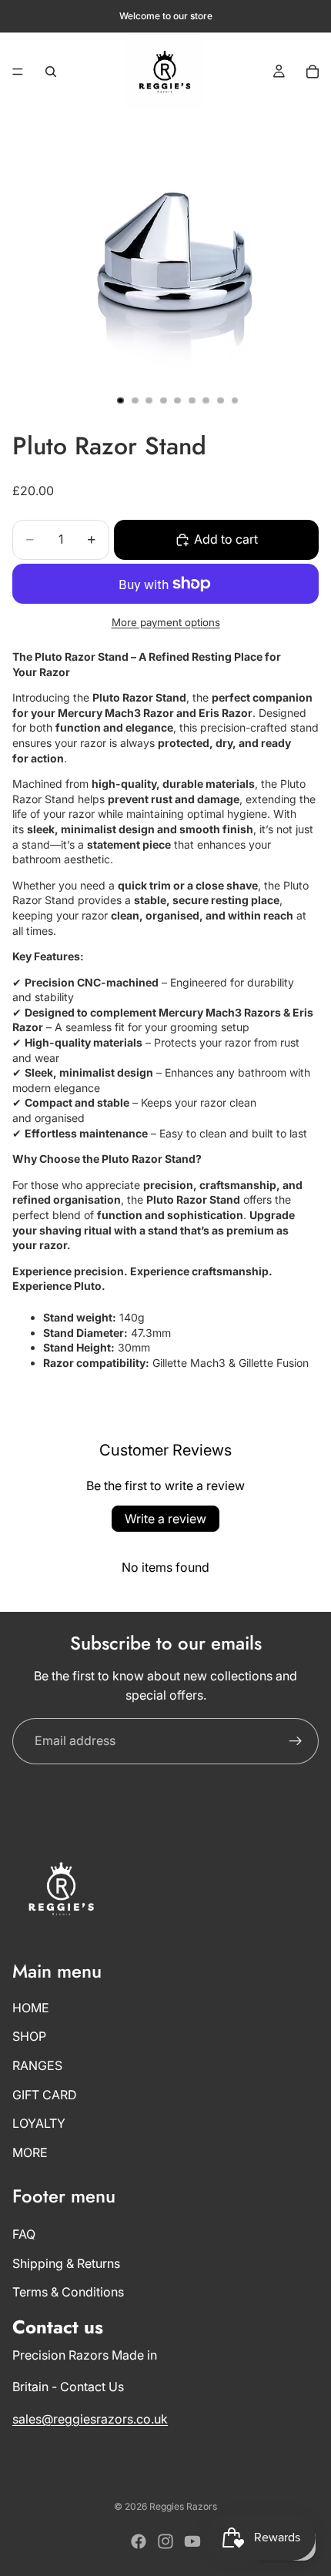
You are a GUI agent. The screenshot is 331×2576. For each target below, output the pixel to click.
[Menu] (18, 72)
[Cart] (313, 72)
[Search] (51, 72)
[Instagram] (165, 2541)
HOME (31, 2008)
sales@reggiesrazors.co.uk (90, 2419)
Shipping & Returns (66, 2263)
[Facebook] (139, 2541)
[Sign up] (296, 1741)
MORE (30, 2152)
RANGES (37, 2065)
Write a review (165, 1519)
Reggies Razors (183, 2506)
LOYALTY (39, 2123)
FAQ (24, 2234)
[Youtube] (192, 2541)
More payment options (166, 622)
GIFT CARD (45, 2094)
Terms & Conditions (68, 2292)
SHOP (29, 2036)
